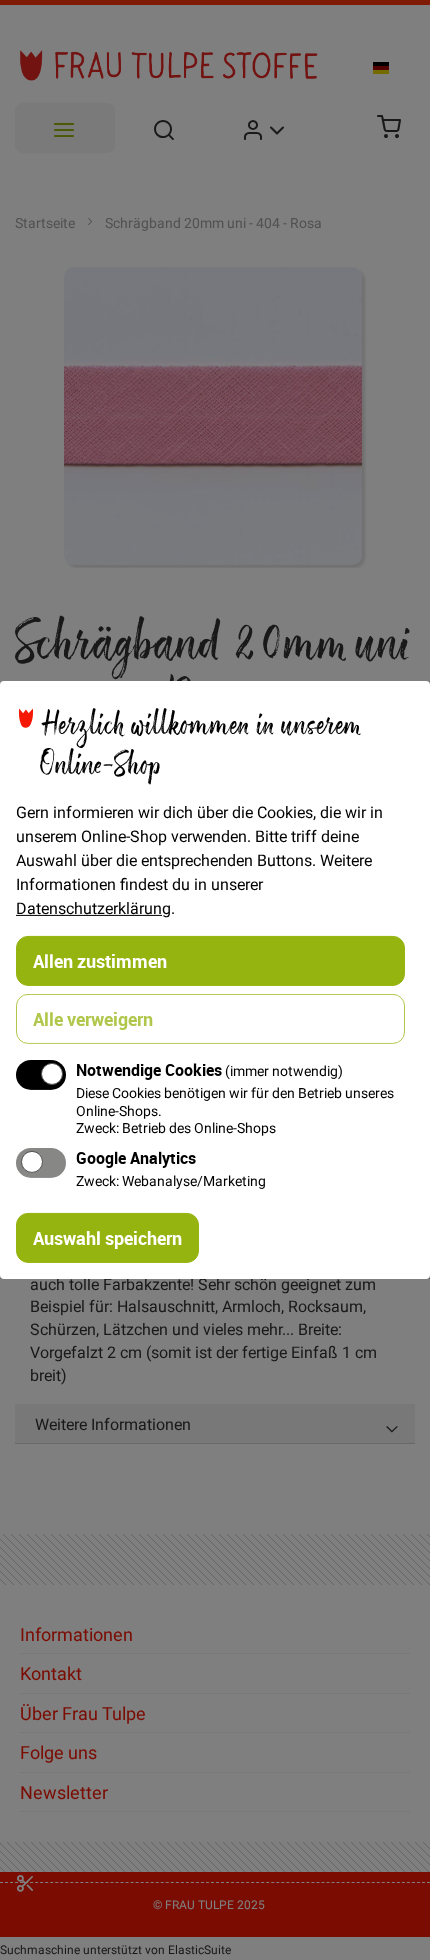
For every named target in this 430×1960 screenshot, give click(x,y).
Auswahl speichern (107, 1238)
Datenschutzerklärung (93, 908)
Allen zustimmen (100, 961)
